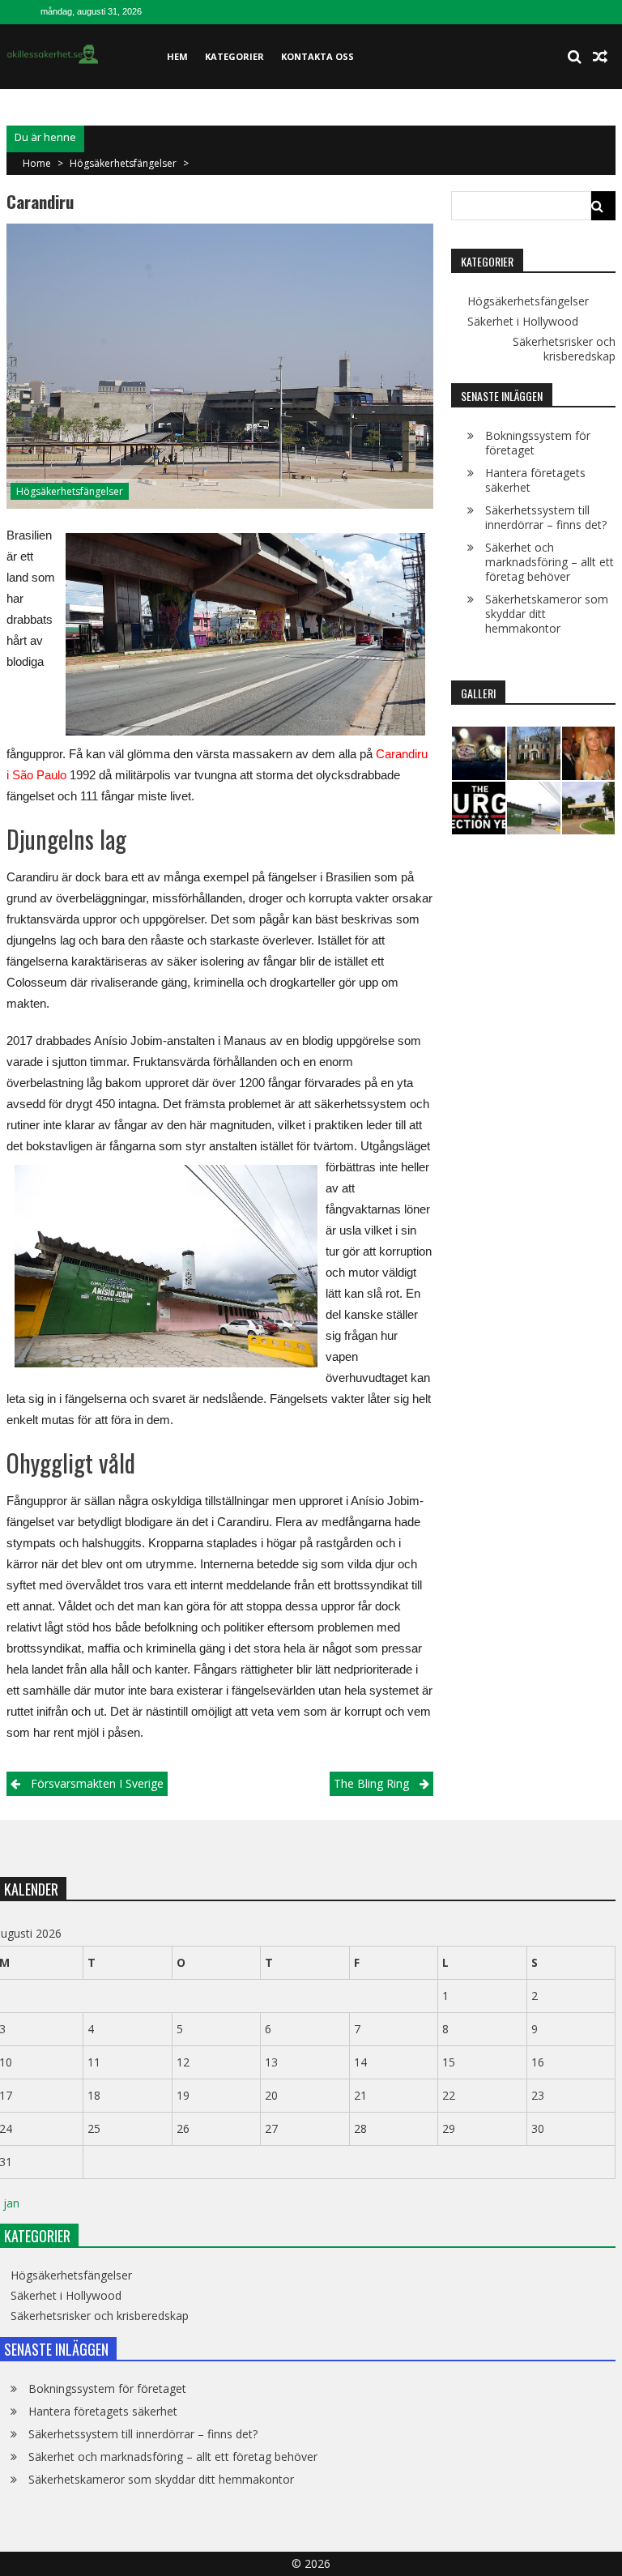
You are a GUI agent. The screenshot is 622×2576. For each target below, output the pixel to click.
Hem (177, 56)
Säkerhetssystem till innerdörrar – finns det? (546, 517)
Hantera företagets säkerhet (535, 480)
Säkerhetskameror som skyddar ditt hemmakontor (161, 2479)
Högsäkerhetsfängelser (123, 163)
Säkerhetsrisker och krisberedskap (564, 349)
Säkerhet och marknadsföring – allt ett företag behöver (550, 562)
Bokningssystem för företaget (538, 443)
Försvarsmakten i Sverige (97, 1783)
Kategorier (234, 56)
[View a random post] (600, 57)
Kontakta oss (317, 56)
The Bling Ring (371, 1783)
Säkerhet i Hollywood (523, 322)
